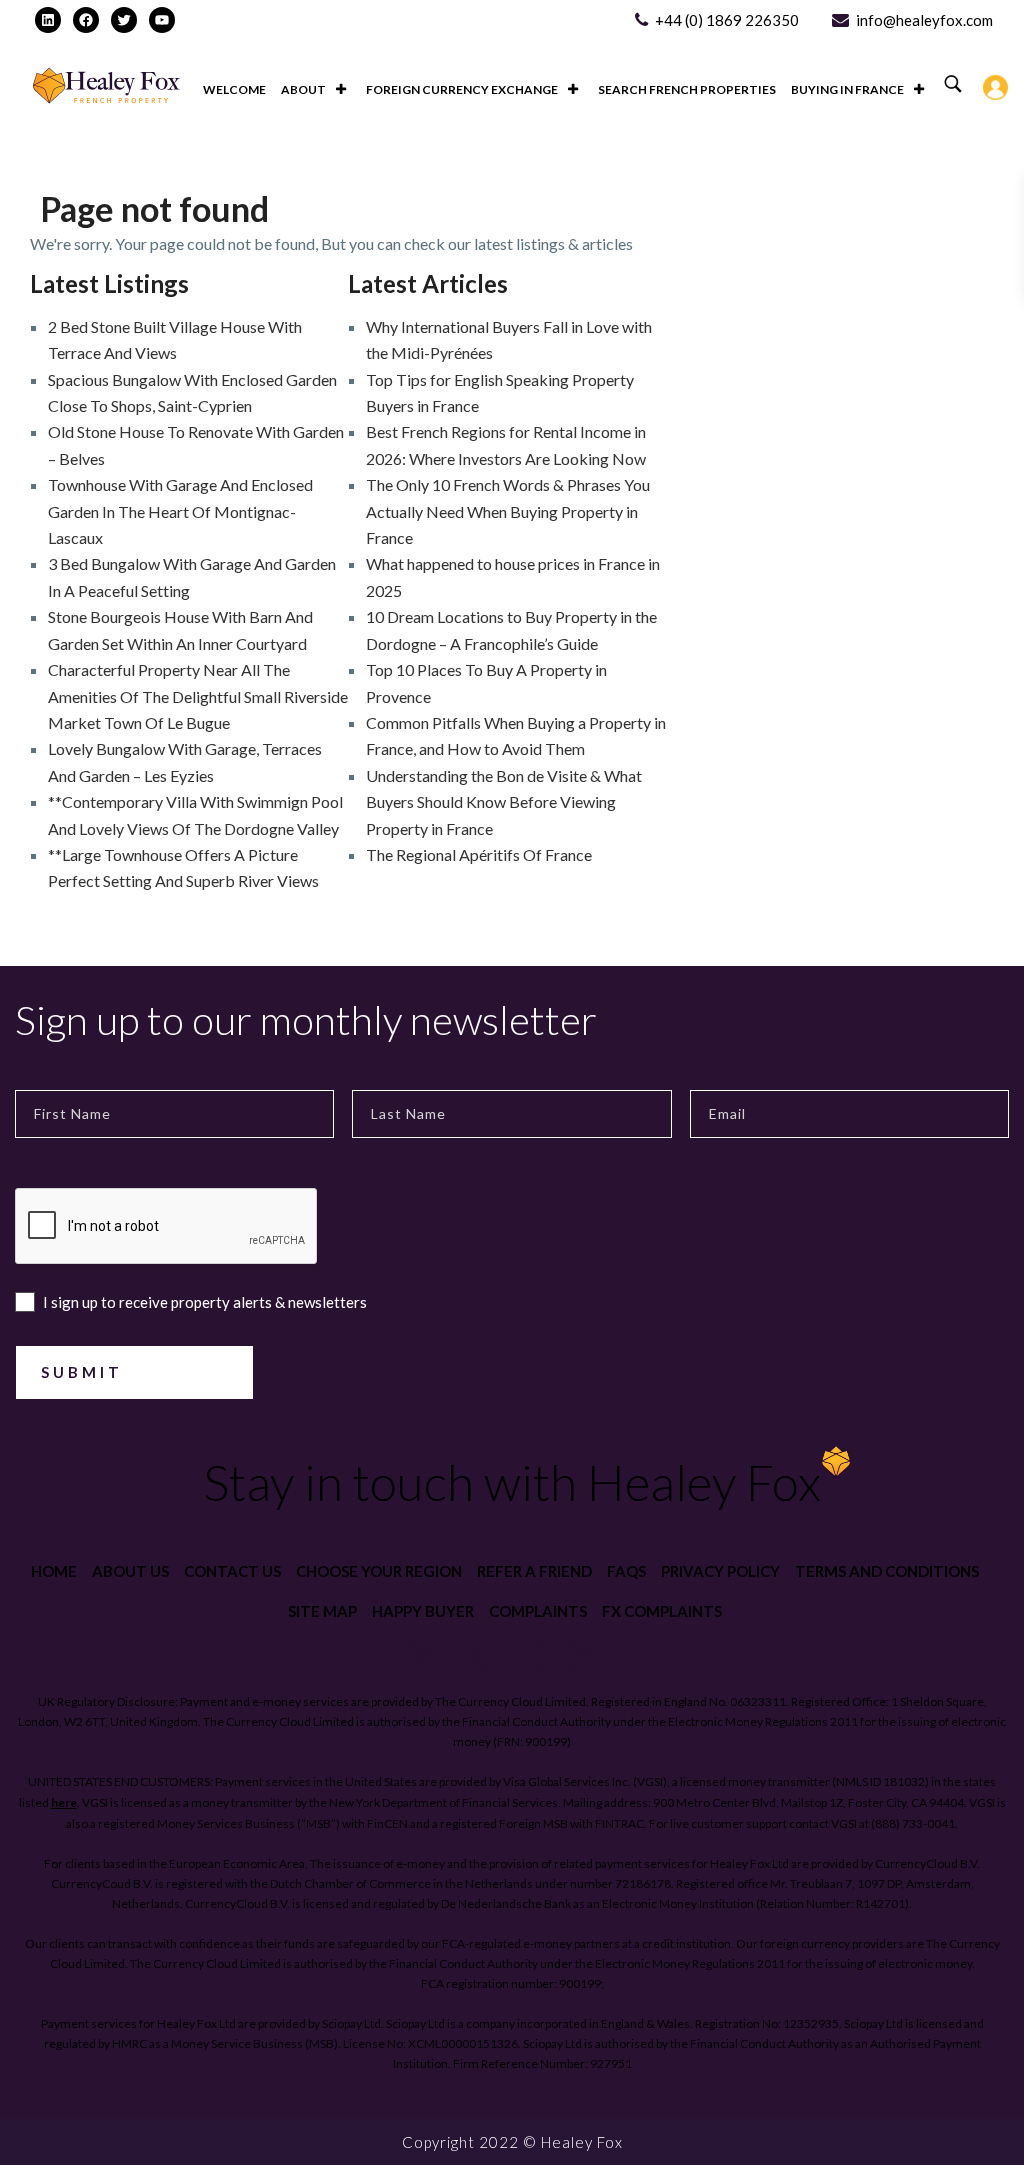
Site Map (322, 1611)
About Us (130, 1571)
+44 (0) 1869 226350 (727, 20)
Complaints (538, 1611)
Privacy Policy (720, 1571)
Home (54, 1571)
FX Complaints (662, 1611)
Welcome (234, 89)
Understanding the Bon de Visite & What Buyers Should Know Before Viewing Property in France (504, 802)
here (64, 1802)
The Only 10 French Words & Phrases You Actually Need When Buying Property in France (508, 511)
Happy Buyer (423, 1611)
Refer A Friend (534, 1571)
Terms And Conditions (887, 1571)
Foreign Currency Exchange (462, 89)
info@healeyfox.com (924, 20)
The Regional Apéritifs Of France (479, 854)
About (303, 89)
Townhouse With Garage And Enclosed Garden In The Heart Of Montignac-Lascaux (180, 511)
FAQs (626, 1571)
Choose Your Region (379, 1571)
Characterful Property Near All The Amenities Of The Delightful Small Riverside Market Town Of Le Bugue (198, 696)
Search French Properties (687, 89)
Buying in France (847, 89)
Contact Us (232, 1571)
